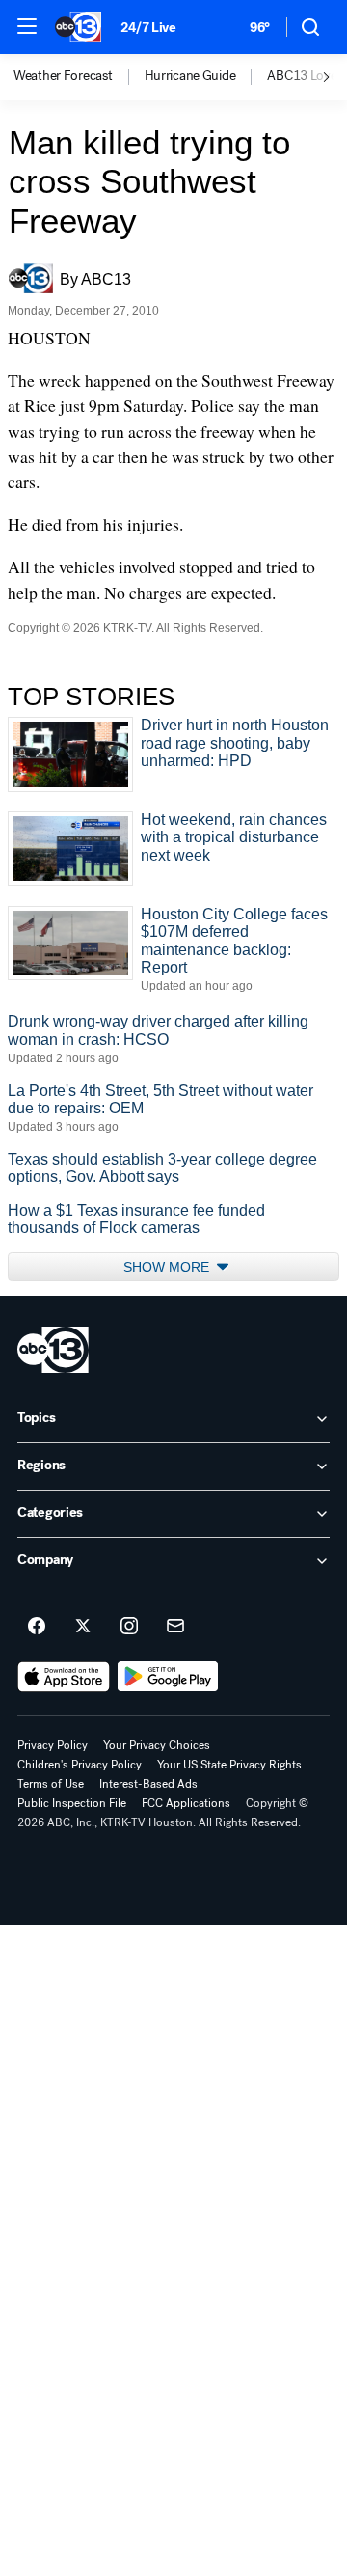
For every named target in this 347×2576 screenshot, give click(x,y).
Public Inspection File (72, 1803)
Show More (168, 1267)
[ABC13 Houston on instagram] (129, 1627)
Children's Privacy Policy (80, 1765)
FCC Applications (186, 1803)
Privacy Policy (53, 1745)
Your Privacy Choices (157, 1745)
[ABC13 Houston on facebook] (37, 1627)
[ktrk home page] (53, 1350)
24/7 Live (148, 27)
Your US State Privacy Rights (229, 1765)
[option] (79, 77)
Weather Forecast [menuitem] (63, 76)
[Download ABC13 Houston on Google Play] (168, 1677)
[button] (27, 26)
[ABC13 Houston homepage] (78, 27)
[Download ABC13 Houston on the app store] (64, 1677)
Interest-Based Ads (148, 1784)
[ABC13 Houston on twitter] (83, 1627)
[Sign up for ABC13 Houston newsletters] (175, 1627)
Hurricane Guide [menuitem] (190, 76)
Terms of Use (51, 1784)
